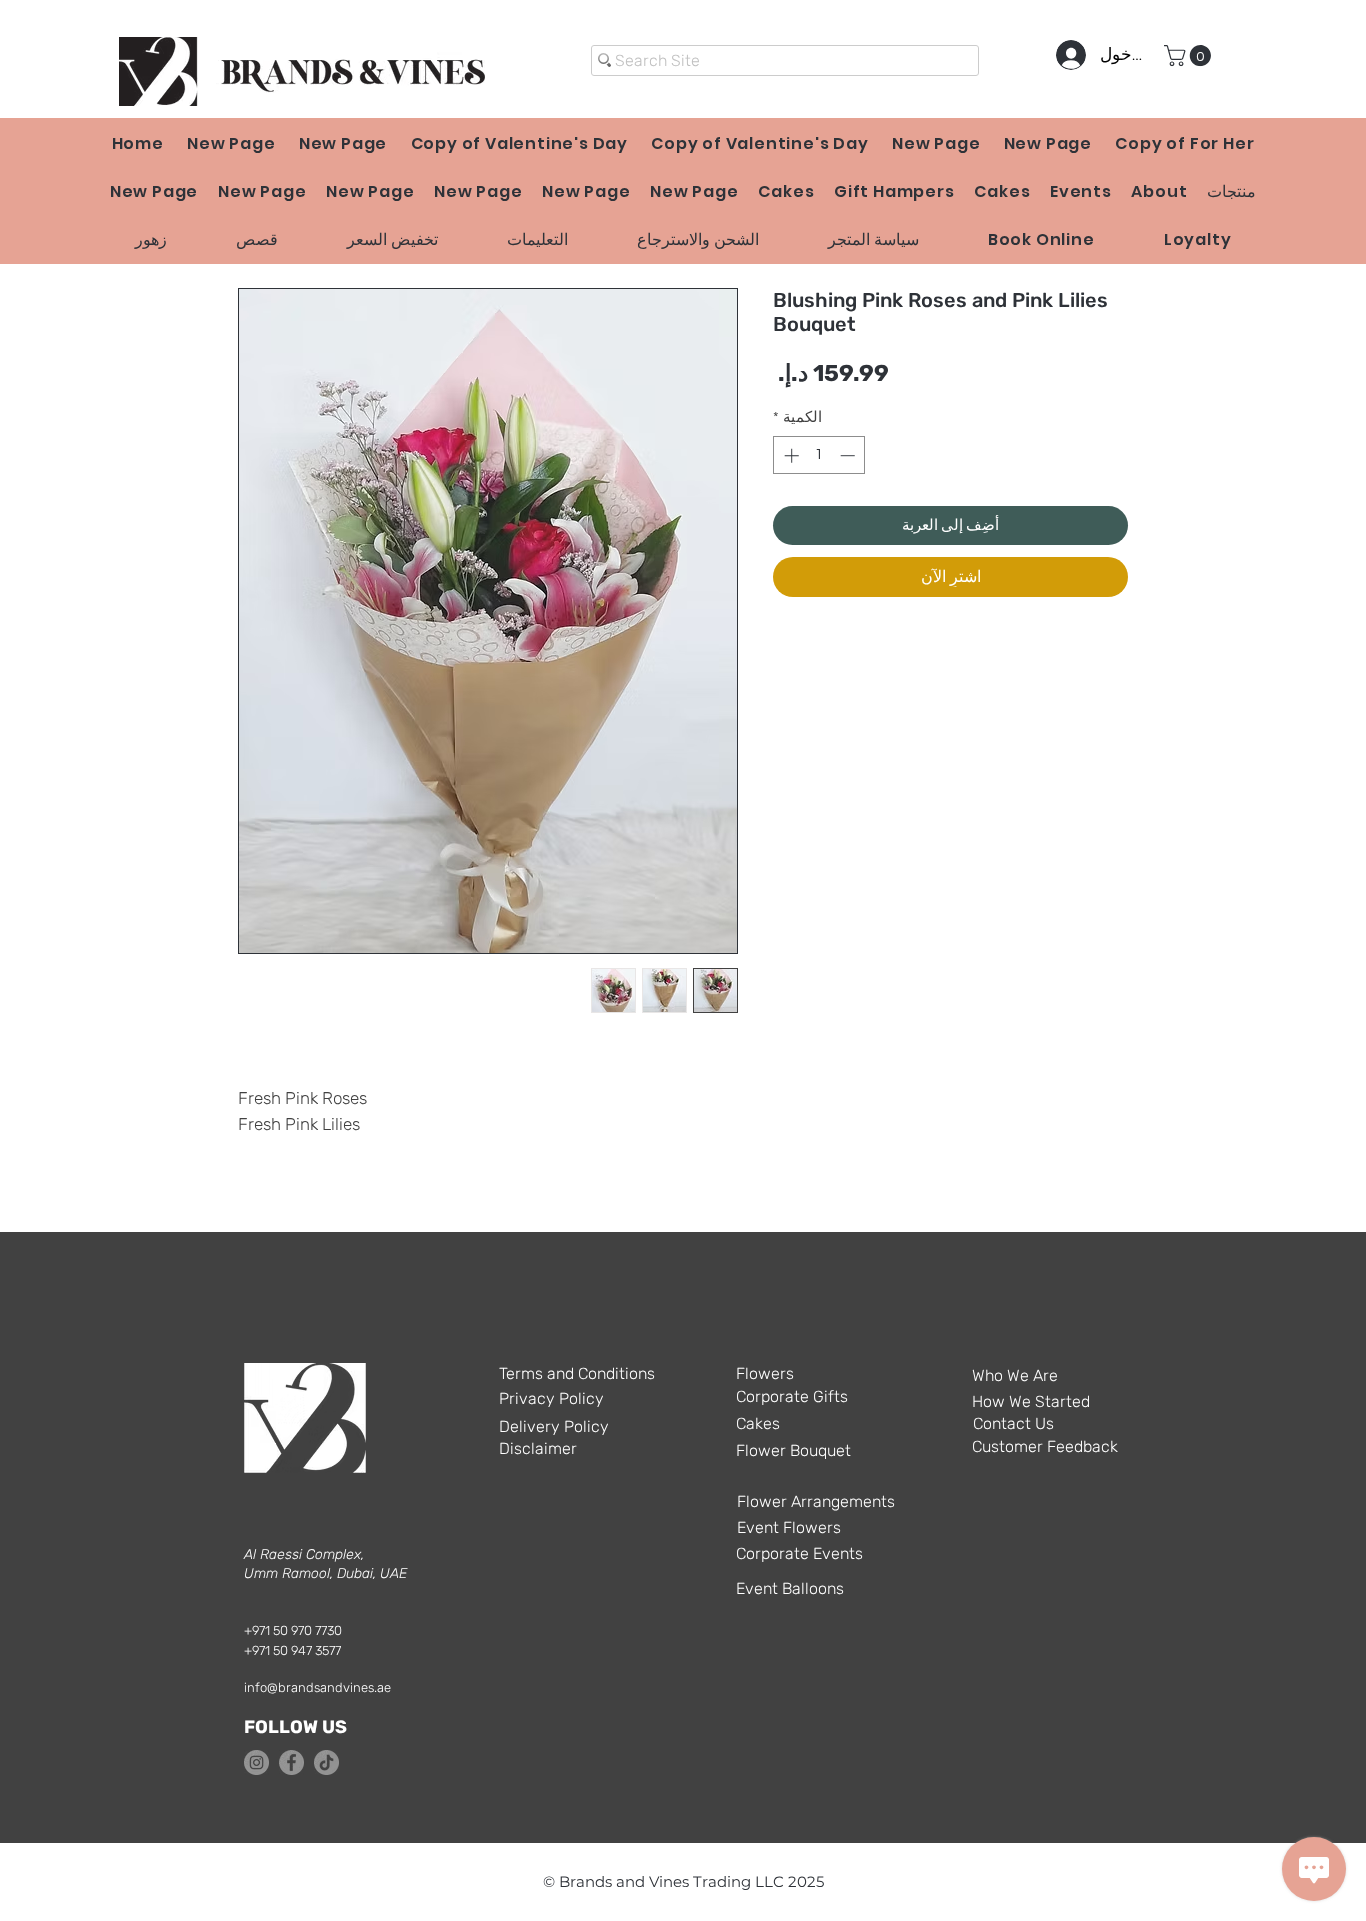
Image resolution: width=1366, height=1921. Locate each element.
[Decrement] (849, 455)
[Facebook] (291, 1762)
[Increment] (789, 455)
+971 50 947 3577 (292, 1650)
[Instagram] (256, 1762)
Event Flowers (789, 1527)
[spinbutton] (819, 455)
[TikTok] (326, 1762)
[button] (1190, 55)
